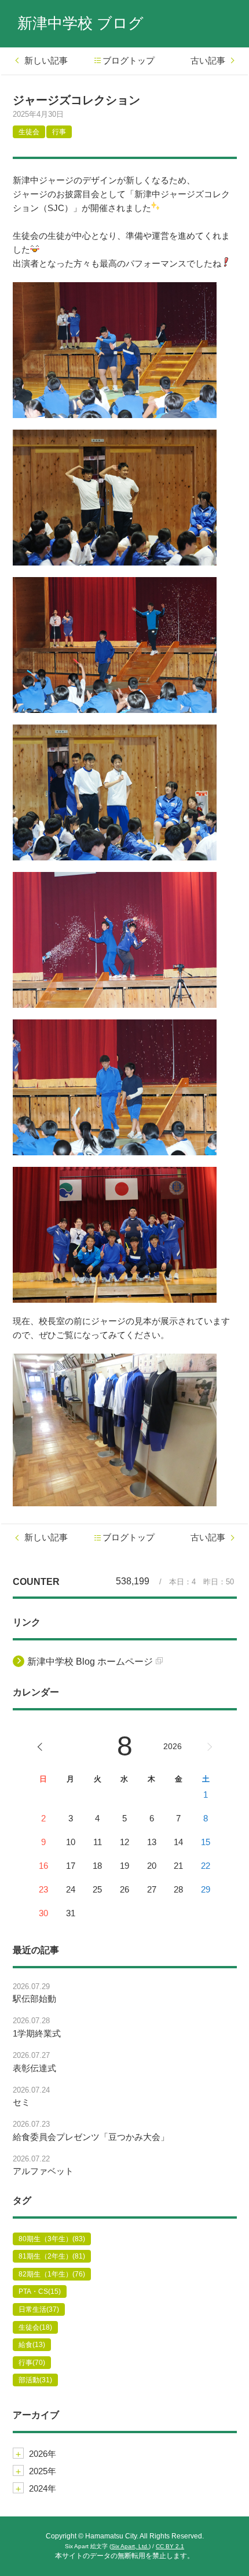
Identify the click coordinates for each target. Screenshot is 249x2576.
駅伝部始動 (34, 1999)
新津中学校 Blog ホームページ (90, 1662)
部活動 (35, 2380)
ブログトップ (129, 60)
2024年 (43, 2488)
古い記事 (208, 60)
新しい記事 (46, 60)
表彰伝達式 (34, 2068)
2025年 (43, 2471)
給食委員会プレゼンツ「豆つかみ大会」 (91, 2137)
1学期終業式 (37, 2033)
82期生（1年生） (52, 2274)
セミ (21, 2102)
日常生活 (39, 2309)
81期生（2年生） (52, 2256)
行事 (59, 132)
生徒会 (29, 132)
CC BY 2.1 (170, 2546)
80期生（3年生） (52, 2239)
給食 (32, 2345)
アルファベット (43, 2171)
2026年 (43, 2454)
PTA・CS (40, 2292)
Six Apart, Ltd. (130, 2546)
